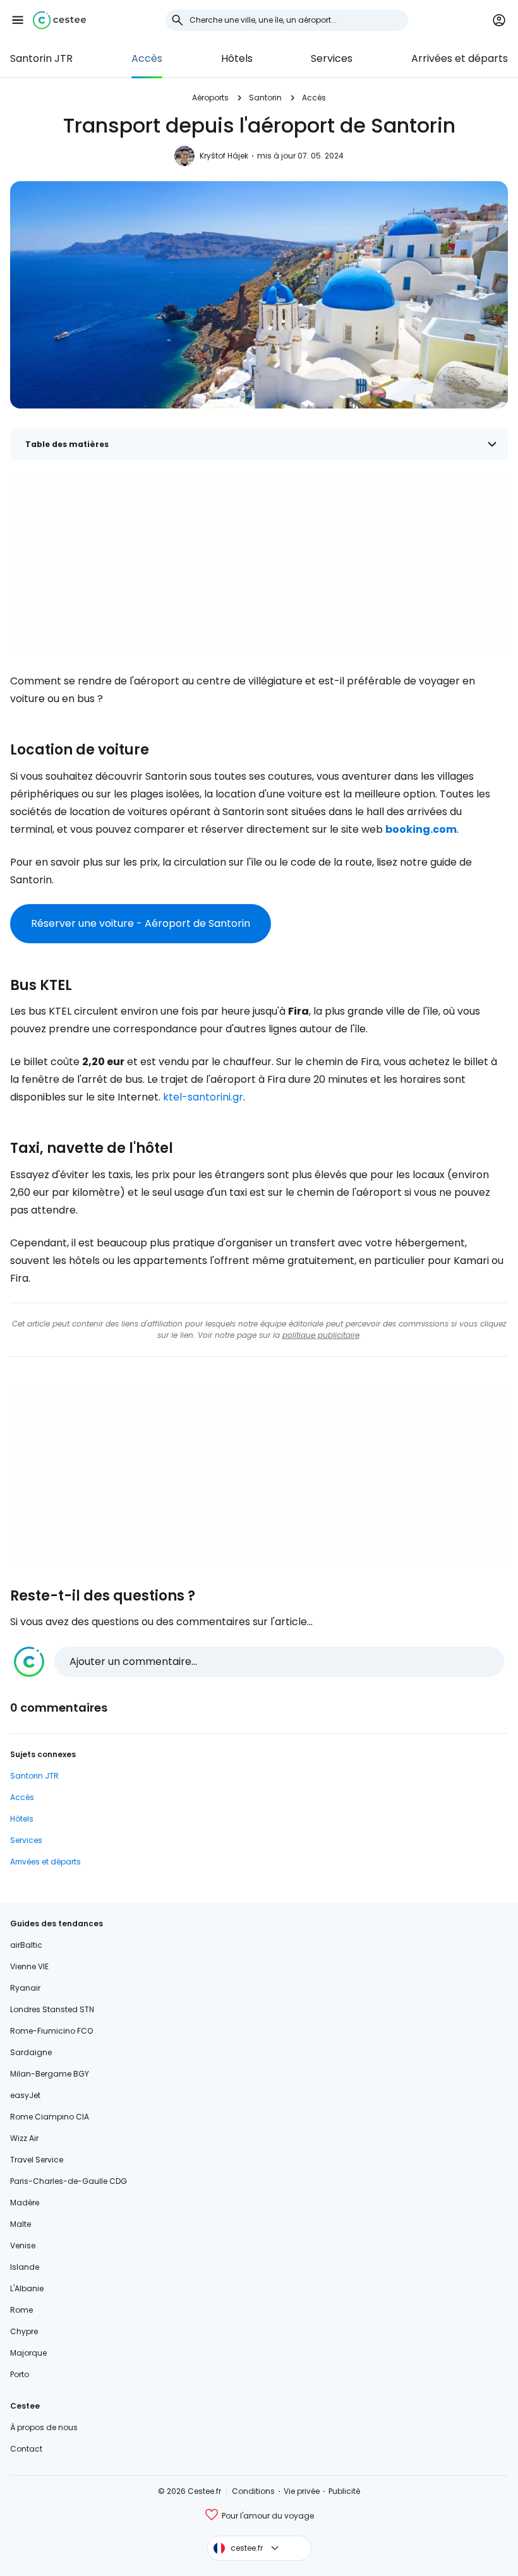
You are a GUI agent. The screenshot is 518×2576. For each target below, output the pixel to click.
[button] (18, 20)
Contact (26, 2449)
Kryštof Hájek (224, 156)
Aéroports (210, 98)
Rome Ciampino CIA (50, 2117)
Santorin (265, 98)
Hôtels (237, 58)
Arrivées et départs (460, 58)
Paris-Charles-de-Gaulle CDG (69, 2181)
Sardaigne (31, 2052)
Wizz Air (24, 2138)
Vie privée (302, 2491)
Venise (23, 2245)
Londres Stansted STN (52, 2009)
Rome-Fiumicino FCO (51, 2031)
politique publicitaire (321, 1335)
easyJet (25, 2095)
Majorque (28, 2353)
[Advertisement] (259, 564)
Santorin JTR (41, 58)
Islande (25, 2267)
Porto (20, 2374)
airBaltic (26, 1945)
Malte (21, 2224)
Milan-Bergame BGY (50, 2074)
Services (332, 58)
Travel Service (37, 2160)
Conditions (253, 2491)
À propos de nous (44, 2427)
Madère (25, 2203)
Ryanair (25, 1988)
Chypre (24, 2331)
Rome (21, 2310)
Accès (147, 58)
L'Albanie (27, 2288)
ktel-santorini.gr (203, 1097)
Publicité (344, 2491)
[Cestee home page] (59, 20)
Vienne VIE (29, 1966)
